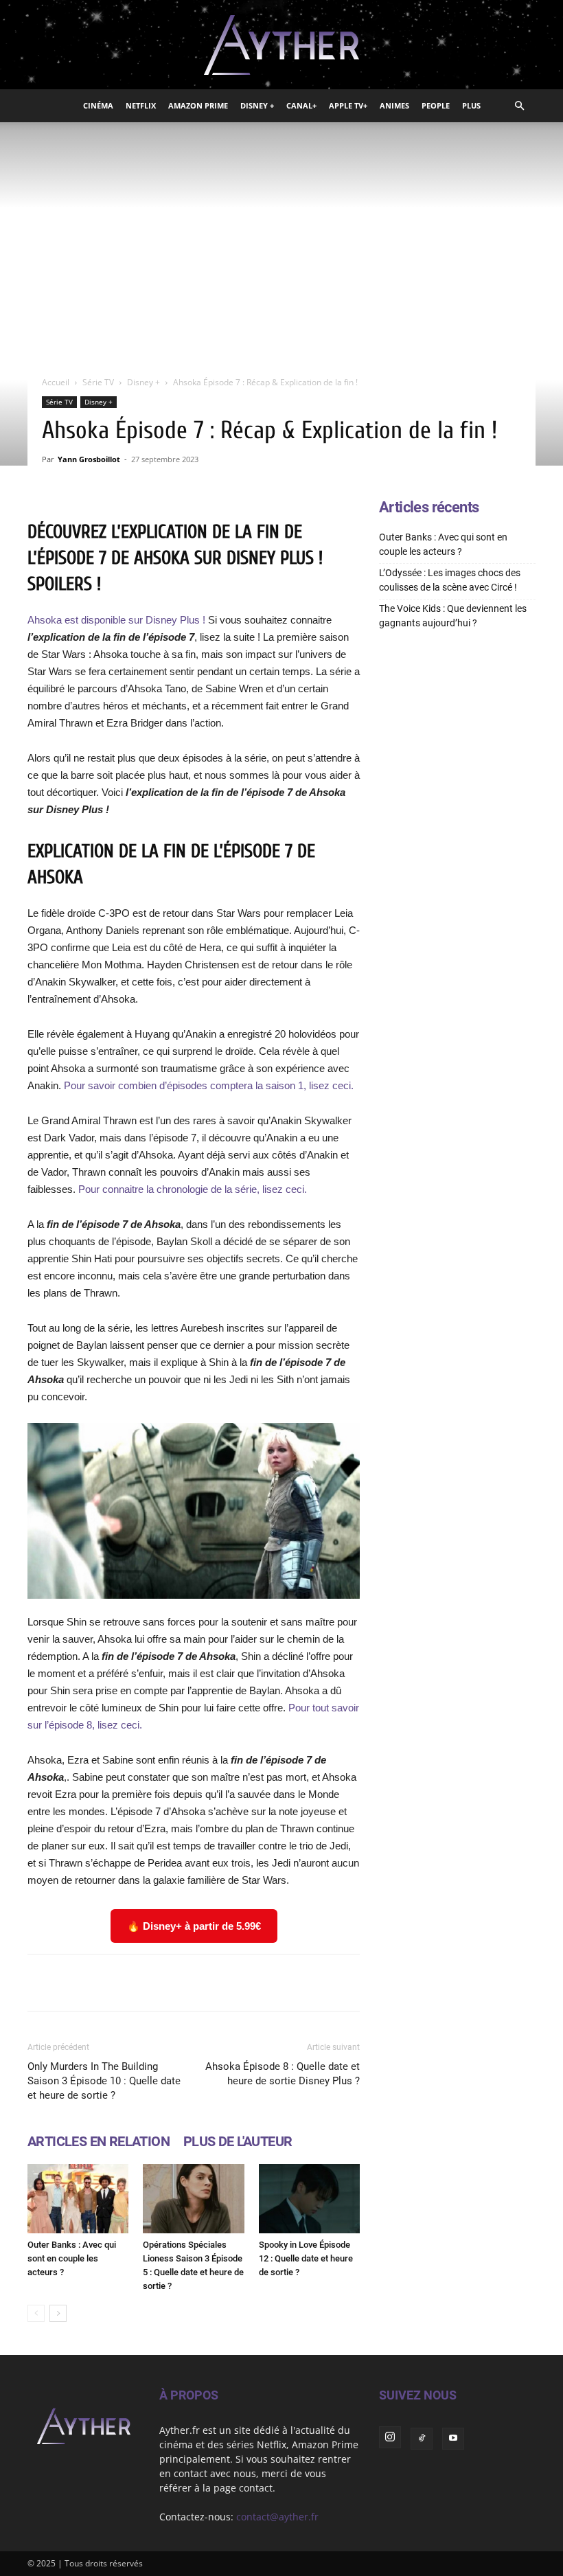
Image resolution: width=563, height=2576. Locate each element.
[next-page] (58, 2313)
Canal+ (301, 105)
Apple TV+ (348, 105)
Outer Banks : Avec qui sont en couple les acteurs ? (72, 2258)
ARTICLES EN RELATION (99, 2141)
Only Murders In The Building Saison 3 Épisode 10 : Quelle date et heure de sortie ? (104, 2081)
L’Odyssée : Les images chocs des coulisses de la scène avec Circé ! (450, 580)
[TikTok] (422, 2439)
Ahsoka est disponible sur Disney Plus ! (116, 620)
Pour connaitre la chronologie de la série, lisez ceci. (193, 1189)
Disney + (257, 105)
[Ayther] (281, 45)
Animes (394, 105)
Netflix (141, 105)
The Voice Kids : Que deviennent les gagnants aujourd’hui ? (453, 616)
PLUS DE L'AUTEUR (238, 2141)
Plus (471, 105)
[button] (519, 106)
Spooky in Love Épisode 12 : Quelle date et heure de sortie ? (306, 2258)
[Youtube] (453, 2439)
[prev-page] (36, 2313)
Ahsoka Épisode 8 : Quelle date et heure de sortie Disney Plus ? (283, 2074)
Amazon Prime (198, 105)
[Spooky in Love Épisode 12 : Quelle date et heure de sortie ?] (309, 2199)
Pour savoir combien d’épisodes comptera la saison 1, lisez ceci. (209, 1085)
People (436, 105)
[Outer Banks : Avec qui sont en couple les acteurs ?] (78, 2199)
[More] (441, 1983)
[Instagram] (390, 2437)
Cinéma (98, 105)
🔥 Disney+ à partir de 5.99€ (194, 1926)
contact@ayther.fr (277, 2517)
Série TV (98, 382)
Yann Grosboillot (89, 459)
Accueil (56, 382)
